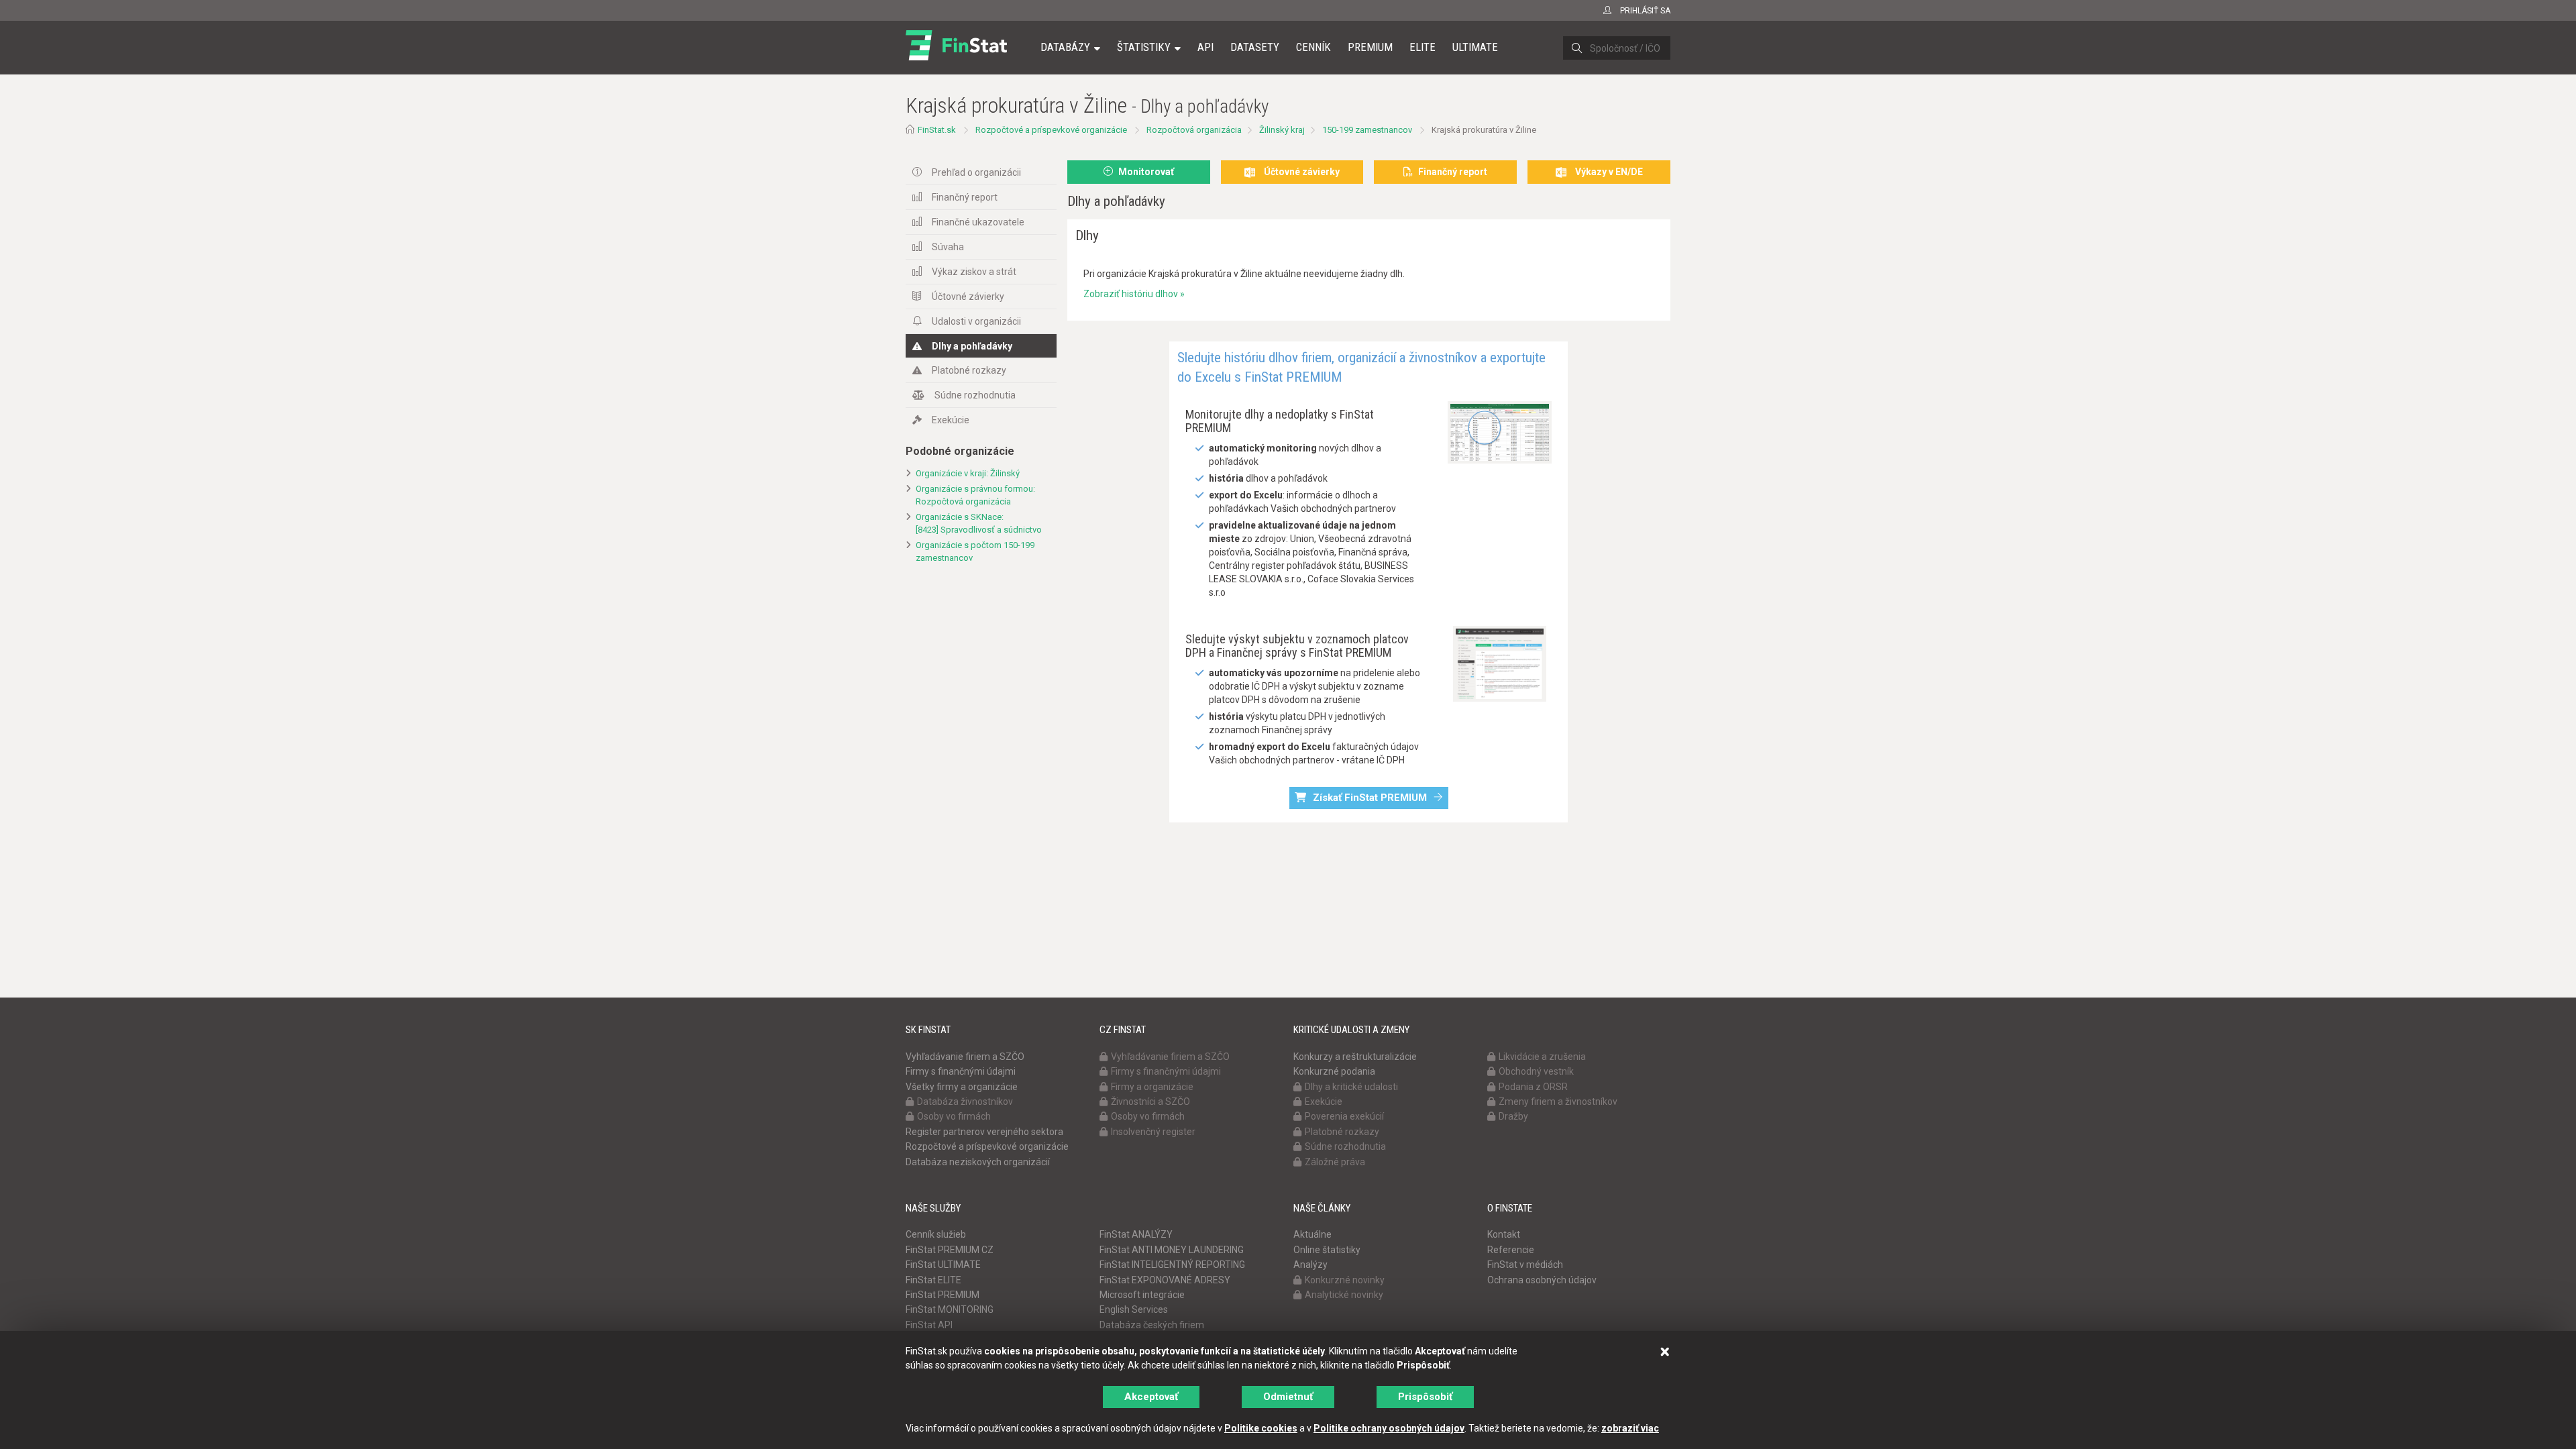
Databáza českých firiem (1152, 1325)
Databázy (1065, 47)
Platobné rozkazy (969, 370)
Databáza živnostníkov (965, 1102)
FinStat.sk (937, 130)
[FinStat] (956, 56)
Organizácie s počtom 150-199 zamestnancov (975, 551)
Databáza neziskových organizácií (978, 1162)
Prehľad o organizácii (976, 172)
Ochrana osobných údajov (1542, 1280)
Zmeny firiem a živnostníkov (1558, 1102)
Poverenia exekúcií (1344, 1116)
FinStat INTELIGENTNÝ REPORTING (1172, 1265)
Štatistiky (1144, 47)
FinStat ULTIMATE (943, 1265)
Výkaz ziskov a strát (974, 272)
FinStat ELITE (933, 1280)
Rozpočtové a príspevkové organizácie (1051, 130)
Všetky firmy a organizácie (962, 1087)
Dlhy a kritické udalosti (1351, 1087)
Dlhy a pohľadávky (972, 346)
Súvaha (948, 247)
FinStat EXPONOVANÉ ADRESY (1165, 1280)
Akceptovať (1151, 1397)
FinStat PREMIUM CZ (950, 1250)
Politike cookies (1261, 1428)
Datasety (1255, 47)
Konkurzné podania (1334, 1071)
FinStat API (929, 1325)
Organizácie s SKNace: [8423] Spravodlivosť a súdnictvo (979, 523)
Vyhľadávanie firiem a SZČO (965, 1057)
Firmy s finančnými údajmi (961, 1071)
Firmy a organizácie (1152, 1087)
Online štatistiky (1327, 1250)
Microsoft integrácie (1142, 1295)
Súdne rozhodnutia (975, 395)
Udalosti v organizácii (976, 321)
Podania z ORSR (1533, 1087)
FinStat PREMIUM (943, 1295)
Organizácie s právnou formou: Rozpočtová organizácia (975, 495)
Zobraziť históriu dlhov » (1134, 294)
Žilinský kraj (1282, 130)
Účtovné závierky (968, 297)
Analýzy (1310, 1265)
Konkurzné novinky (1345, 1280)
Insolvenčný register (1153, 1132)
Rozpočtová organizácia (1194, 130)
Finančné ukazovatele (978, 222)
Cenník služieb (936, 1234)
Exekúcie (951, 420)
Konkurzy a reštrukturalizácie (1355, 1057)
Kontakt (1504, 1234)
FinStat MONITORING (950, 1309)
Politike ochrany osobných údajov (1389, 1428)
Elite (1423, 47)
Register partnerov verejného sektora (984, 1132)
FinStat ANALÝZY (1136, 1234)
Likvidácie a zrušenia (1542, 1057)
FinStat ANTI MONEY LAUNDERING (1172, 1250)
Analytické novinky (1344, 1295)
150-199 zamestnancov (1367, 130)
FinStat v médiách (1525, 1265)
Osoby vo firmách (954, 1116)
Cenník (1313, 47)
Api (1205, 47)
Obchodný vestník (1536, 1071)
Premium (1370, 47)
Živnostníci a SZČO (1150, 1102)
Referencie (1511, 1250)
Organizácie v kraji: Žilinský (968, 473)
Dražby (1513, 1116)
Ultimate (1475, 47)
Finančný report (965, 197)
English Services (1134, 1309)
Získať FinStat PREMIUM (1370, 798)
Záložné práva (1335, 1162)
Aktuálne (1312, 1234)
